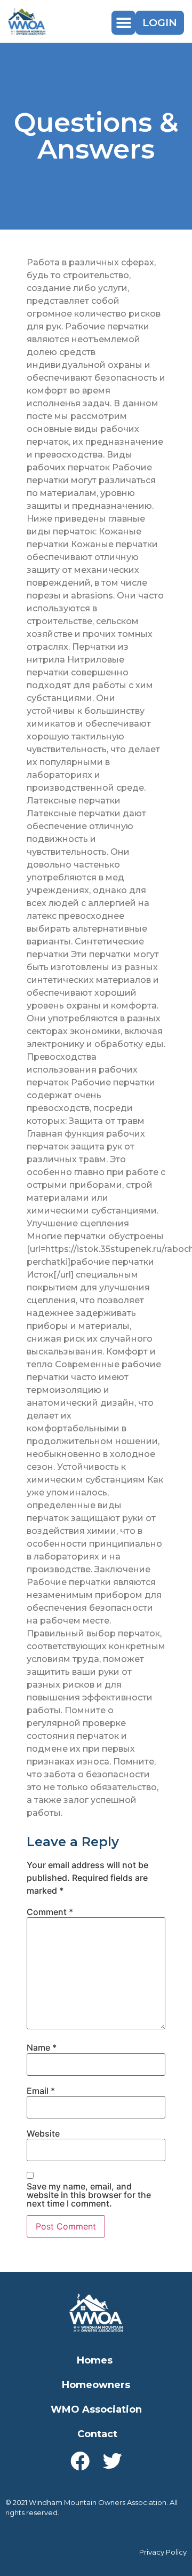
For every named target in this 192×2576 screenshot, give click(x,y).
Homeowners (96, 2385)
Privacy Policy (163, 2552)
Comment (50, 1912)
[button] (123, 23)
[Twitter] (113, 2461)
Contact (97, 2434)
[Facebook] (80, 2461)
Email (41, 2091)
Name (42, 2047)
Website (43, 2133)
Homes (95, 2360)
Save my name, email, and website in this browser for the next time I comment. (89, 2195)
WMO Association (96, 2409)
